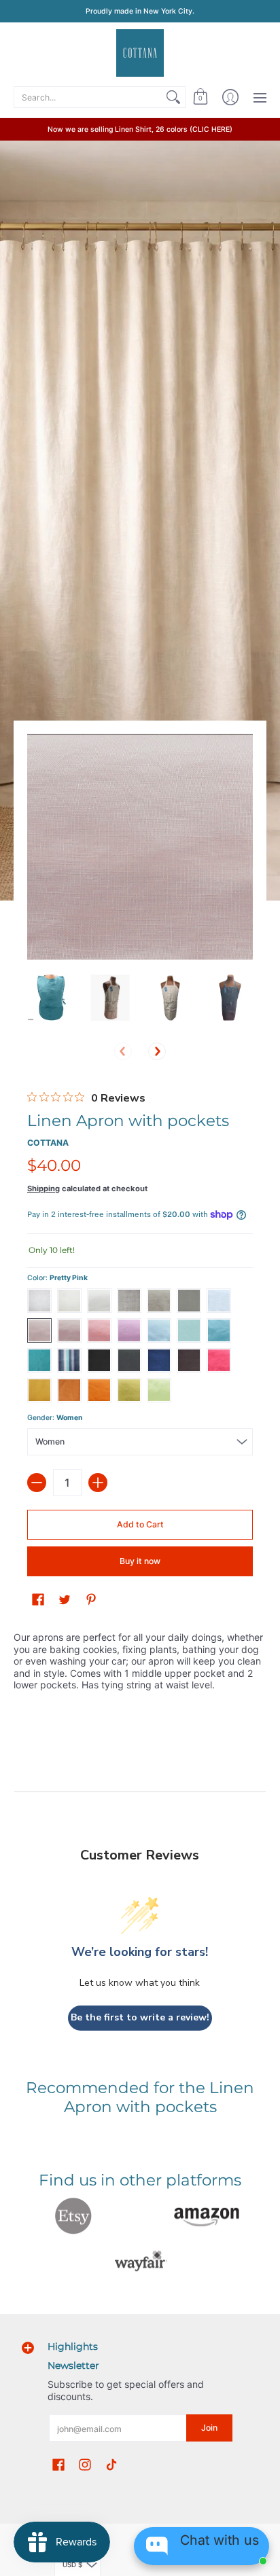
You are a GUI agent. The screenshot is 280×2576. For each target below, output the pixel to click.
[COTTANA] (140, 53)
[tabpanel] (140, 1664)
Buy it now (140, 1561)
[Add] (98, 1483)
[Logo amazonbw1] (207, 2216)
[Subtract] (37, 1483)
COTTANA (48, 1143)
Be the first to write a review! (140, 2017)
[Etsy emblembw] (73, 2216)
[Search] (173, 97)
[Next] (157, 1051)
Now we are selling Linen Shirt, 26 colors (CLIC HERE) (140, 129)
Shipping (43, 1189)
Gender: (55, 1418)
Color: (57, 1278)
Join (209, 2428)
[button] (200, 97)
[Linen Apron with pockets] (50, 998)
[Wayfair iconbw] (140, 2261)
